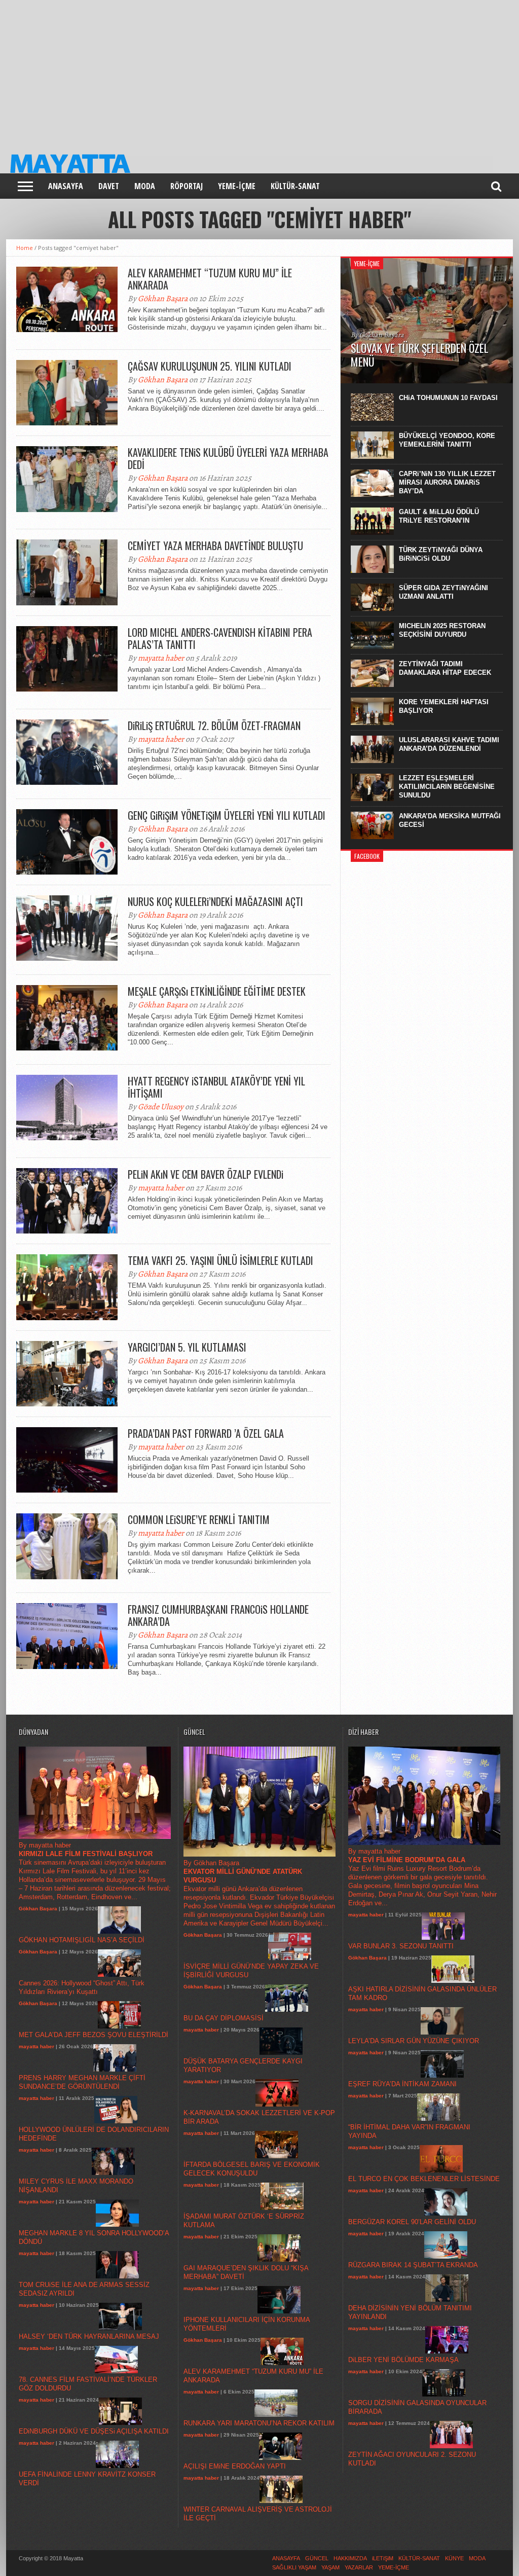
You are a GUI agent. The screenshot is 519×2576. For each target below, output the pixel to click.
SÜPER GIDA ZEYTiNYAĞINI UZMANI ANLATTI (443, 592)
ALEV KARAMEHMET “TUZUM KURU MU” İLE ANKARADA (210, 279)
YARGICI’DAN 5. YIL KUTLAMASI (187, 1347)
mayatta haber (161, 658)
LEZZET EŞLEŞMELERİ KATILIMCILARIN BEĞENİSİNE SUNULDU (447, 787)
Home (25, 248)
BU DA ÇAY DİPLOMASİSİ (224, 2018)
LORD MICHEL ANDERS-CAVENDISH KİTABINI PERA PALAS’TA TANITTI (220, 638)
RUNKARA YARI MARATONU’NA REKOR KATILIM (259, 2423)
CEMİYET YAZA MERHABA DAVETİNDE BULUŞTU (215, 546)
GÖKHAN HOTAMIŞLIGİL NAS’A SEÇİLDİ (82, 1940)
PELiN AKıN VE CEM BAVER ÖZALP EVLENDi (206, 1174)
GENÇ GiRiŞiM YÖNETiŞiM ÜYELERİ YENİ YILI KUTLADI (227, 815)
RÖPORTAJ (187, 186)
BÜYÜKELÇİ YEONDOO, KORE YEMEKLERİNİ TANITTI (447, 440)
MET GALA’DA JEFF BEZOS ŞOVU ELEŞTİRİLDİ (94, 2035)
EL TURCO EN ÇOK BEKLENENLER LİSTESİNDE (424, 2179)
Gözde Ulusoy (161, 1107)
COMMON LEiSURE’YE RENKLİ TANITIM (199, 1519)
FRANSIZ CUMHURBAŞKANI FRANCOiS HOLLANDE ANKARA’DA (218, 1615)
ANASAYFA (66, 186)
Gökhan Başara (163, 299)
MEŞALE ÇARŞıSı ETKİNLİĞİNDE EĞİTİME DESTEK (217, 991)
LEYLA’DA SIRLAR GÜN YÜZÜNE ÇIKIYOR (414, 2041)
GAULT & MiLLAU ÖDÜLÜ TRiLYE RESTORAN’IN (439, 516)
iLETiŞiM (383, 2558)
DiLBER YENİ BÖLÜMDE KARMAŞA (403, 2360)
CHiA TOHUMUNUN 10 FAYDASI (448, 398)
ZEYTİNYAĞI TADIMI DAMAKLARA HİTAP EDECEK (445, 668)
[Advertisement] (259, 71)
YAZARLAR (359, 2567)
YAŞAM (330, 2567)
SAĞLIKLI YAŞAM (294, 2567)
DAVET (109, 186)
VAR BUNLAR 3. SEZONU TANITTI (401, 1946)
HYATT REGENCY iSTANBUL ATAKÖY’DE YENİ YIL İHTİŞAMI (216, 1087)
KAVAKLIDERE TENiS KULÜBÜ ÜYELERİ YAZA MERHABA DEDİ (228, 458)
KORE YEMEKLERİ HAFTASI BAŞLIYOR (444, 706)
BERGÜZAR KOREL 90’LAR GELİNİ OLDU (412, 2222)
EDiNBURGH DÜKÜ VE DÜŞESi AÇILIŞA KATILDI (94, 2431)
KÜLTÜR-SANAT (295, 186)
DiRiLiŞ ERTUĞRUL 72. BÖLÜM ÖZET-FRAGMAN (214, 725)
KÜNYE (454, 2558)
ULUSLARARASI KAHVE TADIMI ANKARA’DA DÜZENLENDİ (449, 744)
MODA (145, 186)
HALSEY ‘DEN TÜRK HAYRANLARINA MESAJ (89, 2336)
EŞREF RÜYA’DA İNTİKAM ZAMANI (402, 2084)
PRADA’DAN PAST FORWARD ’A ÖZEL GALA (206, 1433)
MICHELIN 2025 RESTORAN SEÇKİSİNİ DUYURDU (442, 630)
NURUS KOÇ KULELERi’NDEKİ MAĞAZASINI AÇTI (215, 901)
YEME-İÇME (237, 186)
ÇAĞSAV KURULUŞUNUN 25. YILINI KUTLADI (210, 366)
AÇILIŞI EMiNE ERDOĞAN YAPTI (235, 2466)
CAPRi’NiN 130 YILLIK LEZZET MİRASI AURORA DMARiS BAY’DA (447, 482)
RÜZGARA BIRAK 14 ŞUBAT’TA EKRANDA (413, 2265)
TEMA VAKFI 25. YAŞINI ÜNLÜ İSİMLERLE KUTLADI (220, 1260)
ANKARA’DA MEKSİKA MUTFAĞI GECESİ (450, 820)
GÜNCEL (317, 2558)
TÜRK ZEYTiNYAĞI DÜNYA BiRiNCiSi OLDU (441, 554)
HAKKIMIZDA (350, 2558)
